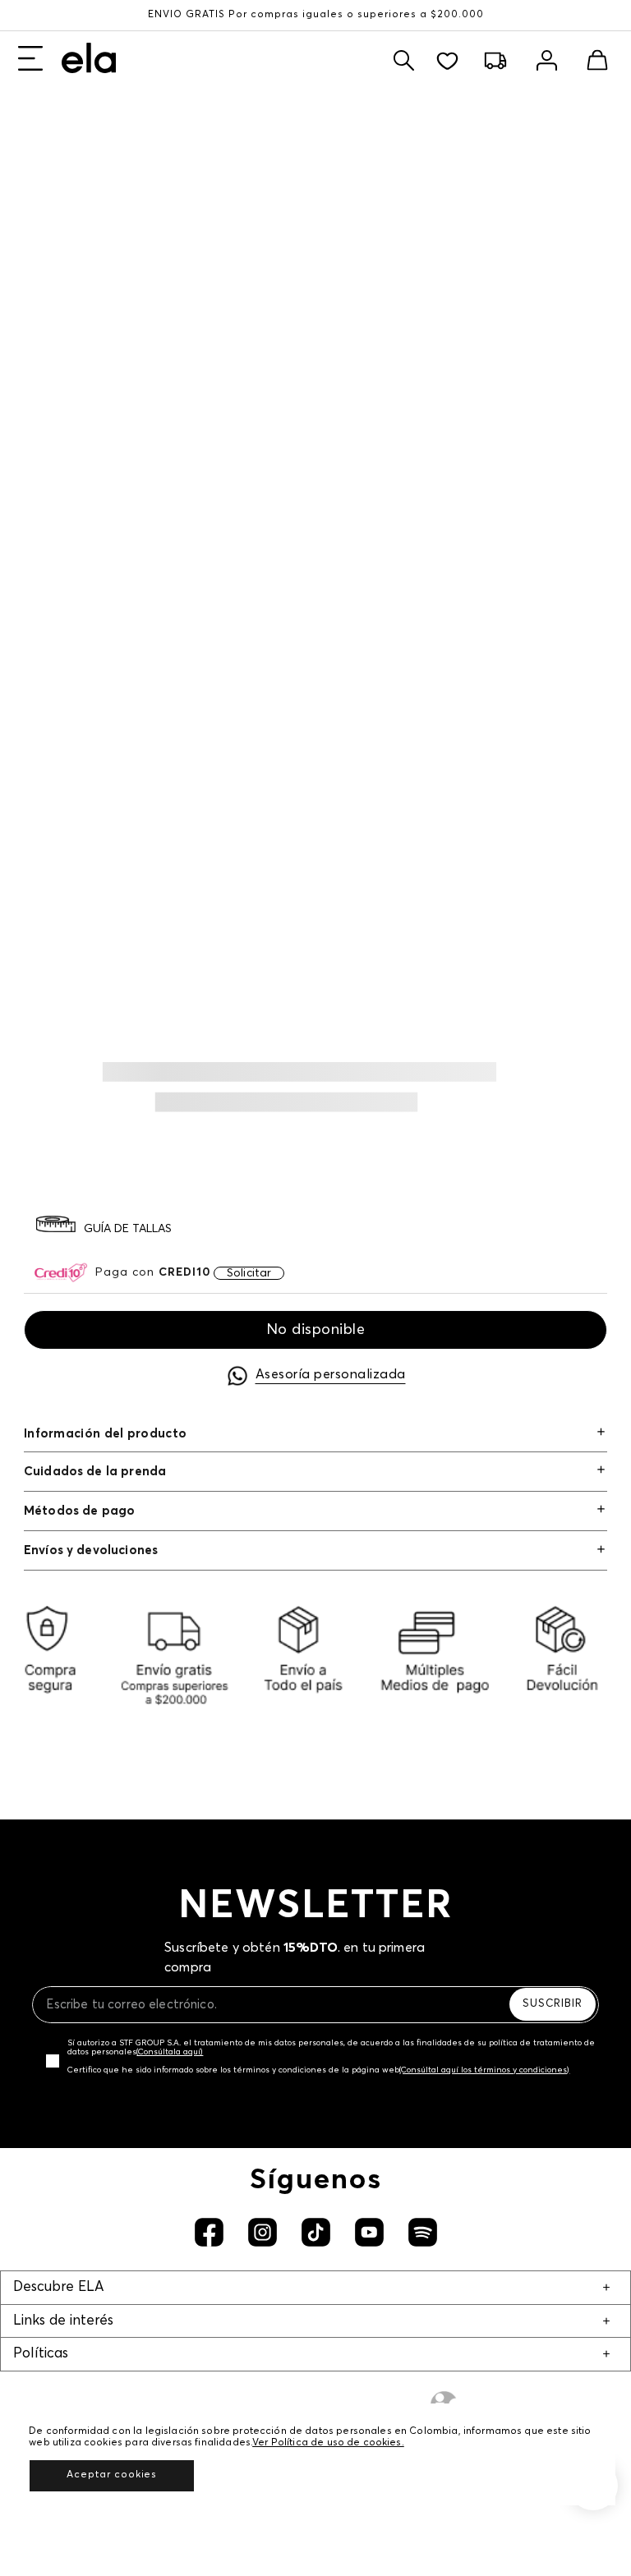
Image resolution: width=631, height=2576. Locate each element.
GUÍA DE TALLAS (128, 1229)
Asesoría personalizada (331, 1374)
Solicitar (249, 1273)
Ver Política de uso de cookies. (328, 2443)
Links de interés (63, 2321)
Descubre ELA (58, 2287)
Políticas (41, 2354)
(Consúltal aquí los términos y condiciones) (484, 2070)
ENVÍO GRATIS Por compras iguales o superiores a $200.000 (316, 15)
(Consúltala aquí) (170, 2052)
